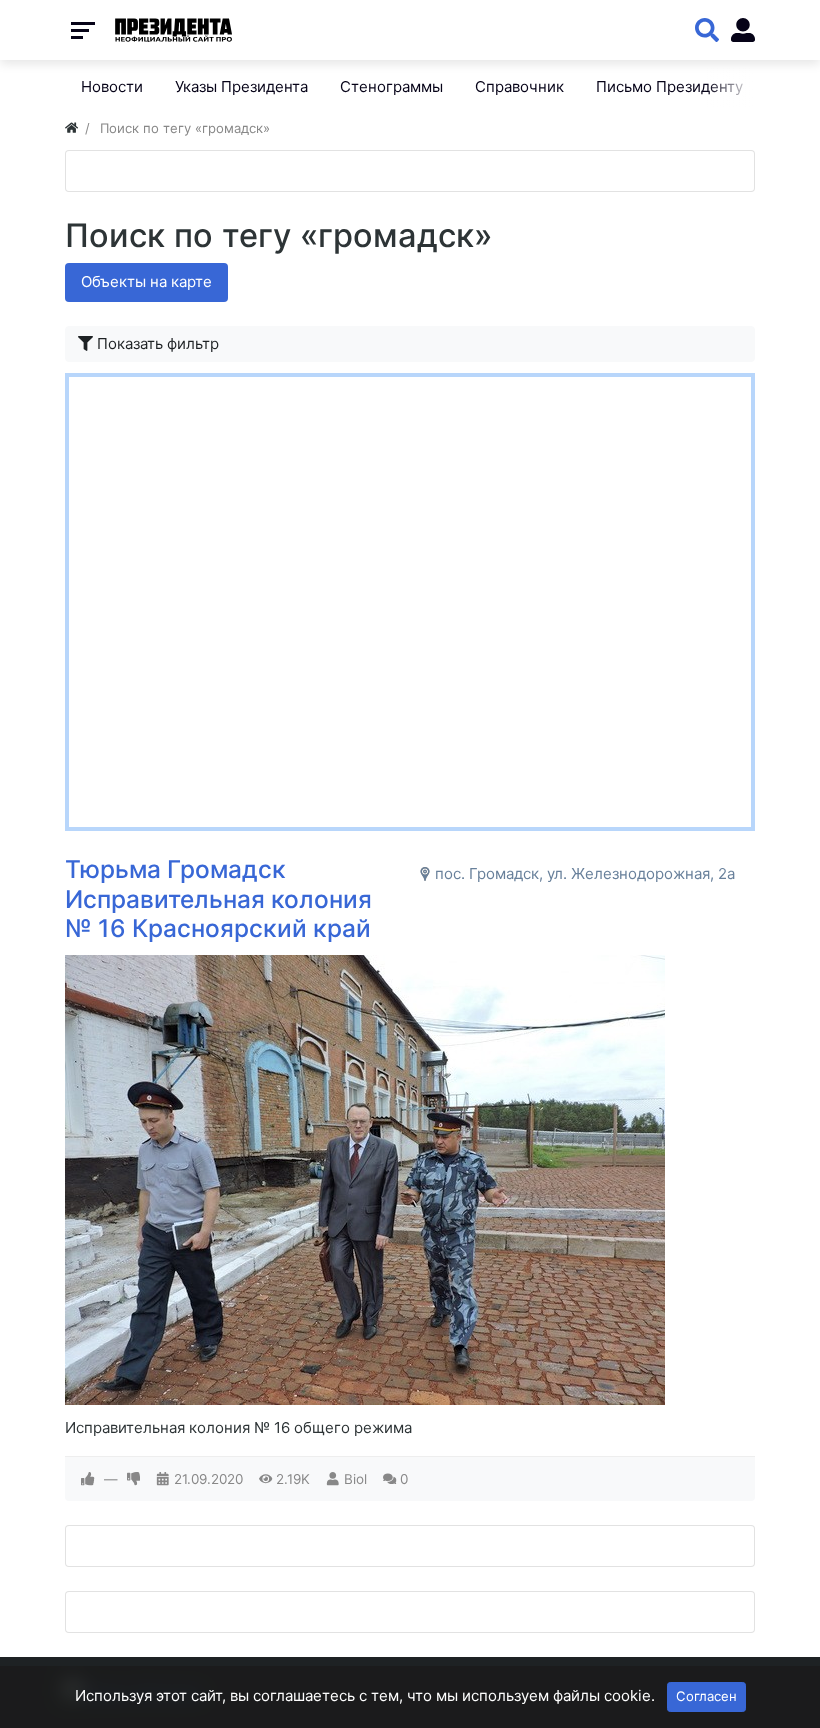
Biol (355, 1479)
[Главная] (71, 128)
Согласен (706, 1696)
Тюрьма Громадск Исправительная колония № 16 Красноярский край (218, 898)
